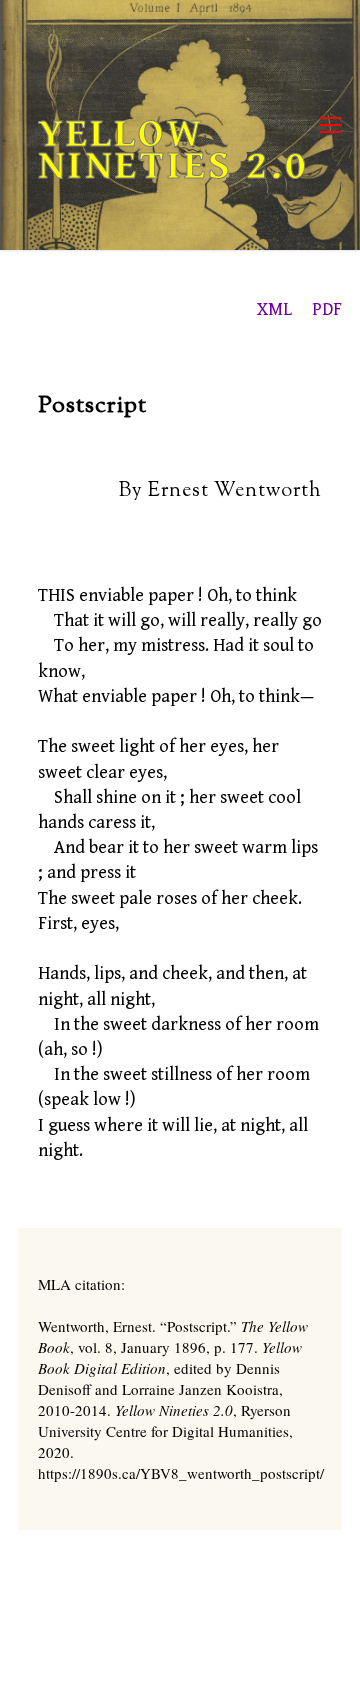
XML (274, 309)
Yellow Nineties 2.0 (173, 150)
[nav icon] (331, 125)
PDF (327, 309)
